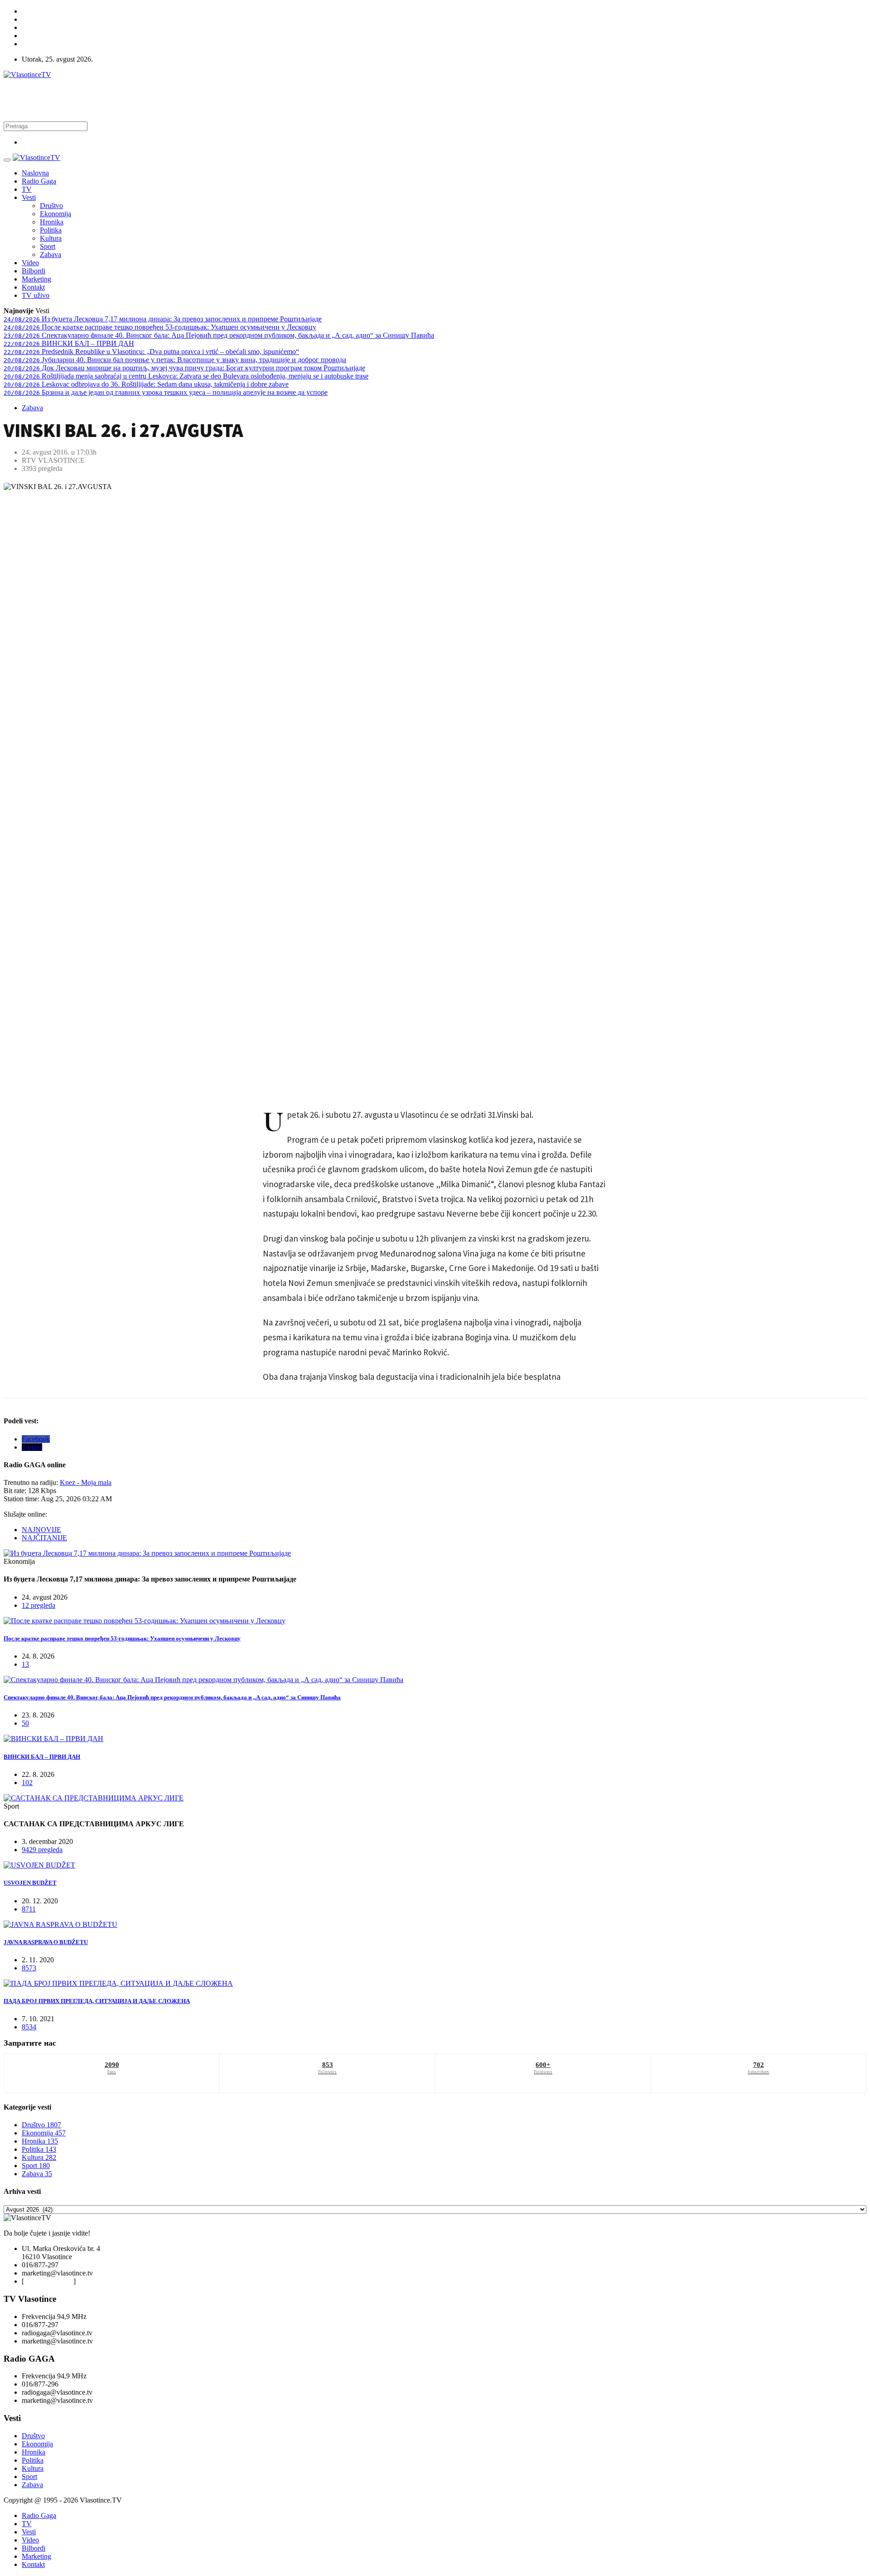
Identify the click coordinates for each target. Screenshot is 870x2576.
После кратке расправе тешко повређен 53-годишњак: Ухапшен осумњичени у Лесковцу (160, 327)
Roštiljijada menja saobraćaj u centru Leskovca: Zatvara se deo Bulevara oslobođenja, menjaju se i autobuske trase (186, 376)
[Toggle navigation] (7, 160)
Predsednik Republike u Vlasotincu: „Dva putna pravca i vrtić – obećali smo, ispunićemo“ (151, 352)
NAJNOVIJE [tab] (41, 1530)
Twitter (32, 1447)
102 (27, 1783)
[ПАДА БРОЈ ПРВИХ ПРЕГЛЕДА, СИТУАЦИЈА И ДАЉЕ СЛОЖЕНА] (118, 1983)
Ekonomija (56, 214)
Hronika (52, 222)
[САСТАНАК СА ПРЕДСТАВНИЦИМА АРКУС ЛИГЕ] (94, 1798)
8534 (29, 2027)
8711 (29, 1909)
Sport (48, 246)
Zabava (51, 255)
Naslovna (35, 173)
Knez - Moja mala (86, 1482)
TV (27, 189)
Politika (51, 230)
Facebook (36, 1439)
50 (25, 1723)
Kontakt (33, 287)
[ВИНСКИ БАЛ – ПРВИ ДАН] (53, 1739)
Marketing (36, 279)
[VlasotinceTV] (36, 158)
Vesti (29, 197)
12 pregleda (39, 1605)
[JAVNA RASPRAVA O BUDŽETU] (60, 1924)
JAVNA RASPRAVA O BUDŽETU (46, 1942)
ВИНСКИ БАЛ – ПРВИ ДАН (69, 343)
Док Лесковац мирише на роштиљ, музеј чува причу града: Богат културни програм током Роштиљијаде (184, 368)
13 (25, 1664)
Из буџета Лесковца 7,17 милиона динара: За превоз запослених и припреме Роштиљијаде (163, 319)
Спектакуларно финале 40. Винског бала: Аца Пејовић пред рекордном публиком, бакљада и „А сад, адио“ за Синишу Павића (219, 335)
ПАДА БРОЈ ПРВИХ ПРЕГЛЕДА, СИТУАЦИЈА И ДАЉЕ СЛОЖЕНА (97, 2001)
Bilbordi (34, 271)
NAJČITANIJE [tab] (44, 1538)
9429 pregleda (42, 1850)
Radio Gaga (39, 181)
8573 (29, 1968)
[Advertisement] (169, 99)
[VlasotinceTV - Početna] (27, 75)
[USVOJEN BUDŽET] (39, 1865)
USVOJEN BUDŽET (30, 1883)
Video (30, 263)
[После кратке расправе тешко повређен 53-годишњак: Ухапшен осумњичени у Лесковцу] (145, 1621)
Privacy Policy (52, 2281)
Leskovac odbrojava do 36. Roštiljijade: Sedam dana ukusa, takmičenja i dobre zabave (146, 384)
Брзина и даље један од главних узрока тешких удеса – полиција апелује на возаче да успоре (166, 392)
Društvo (51, 206)
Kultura (51, 238)
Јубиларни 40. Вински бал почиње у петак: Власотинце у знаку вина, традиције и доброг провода (175, 360)
